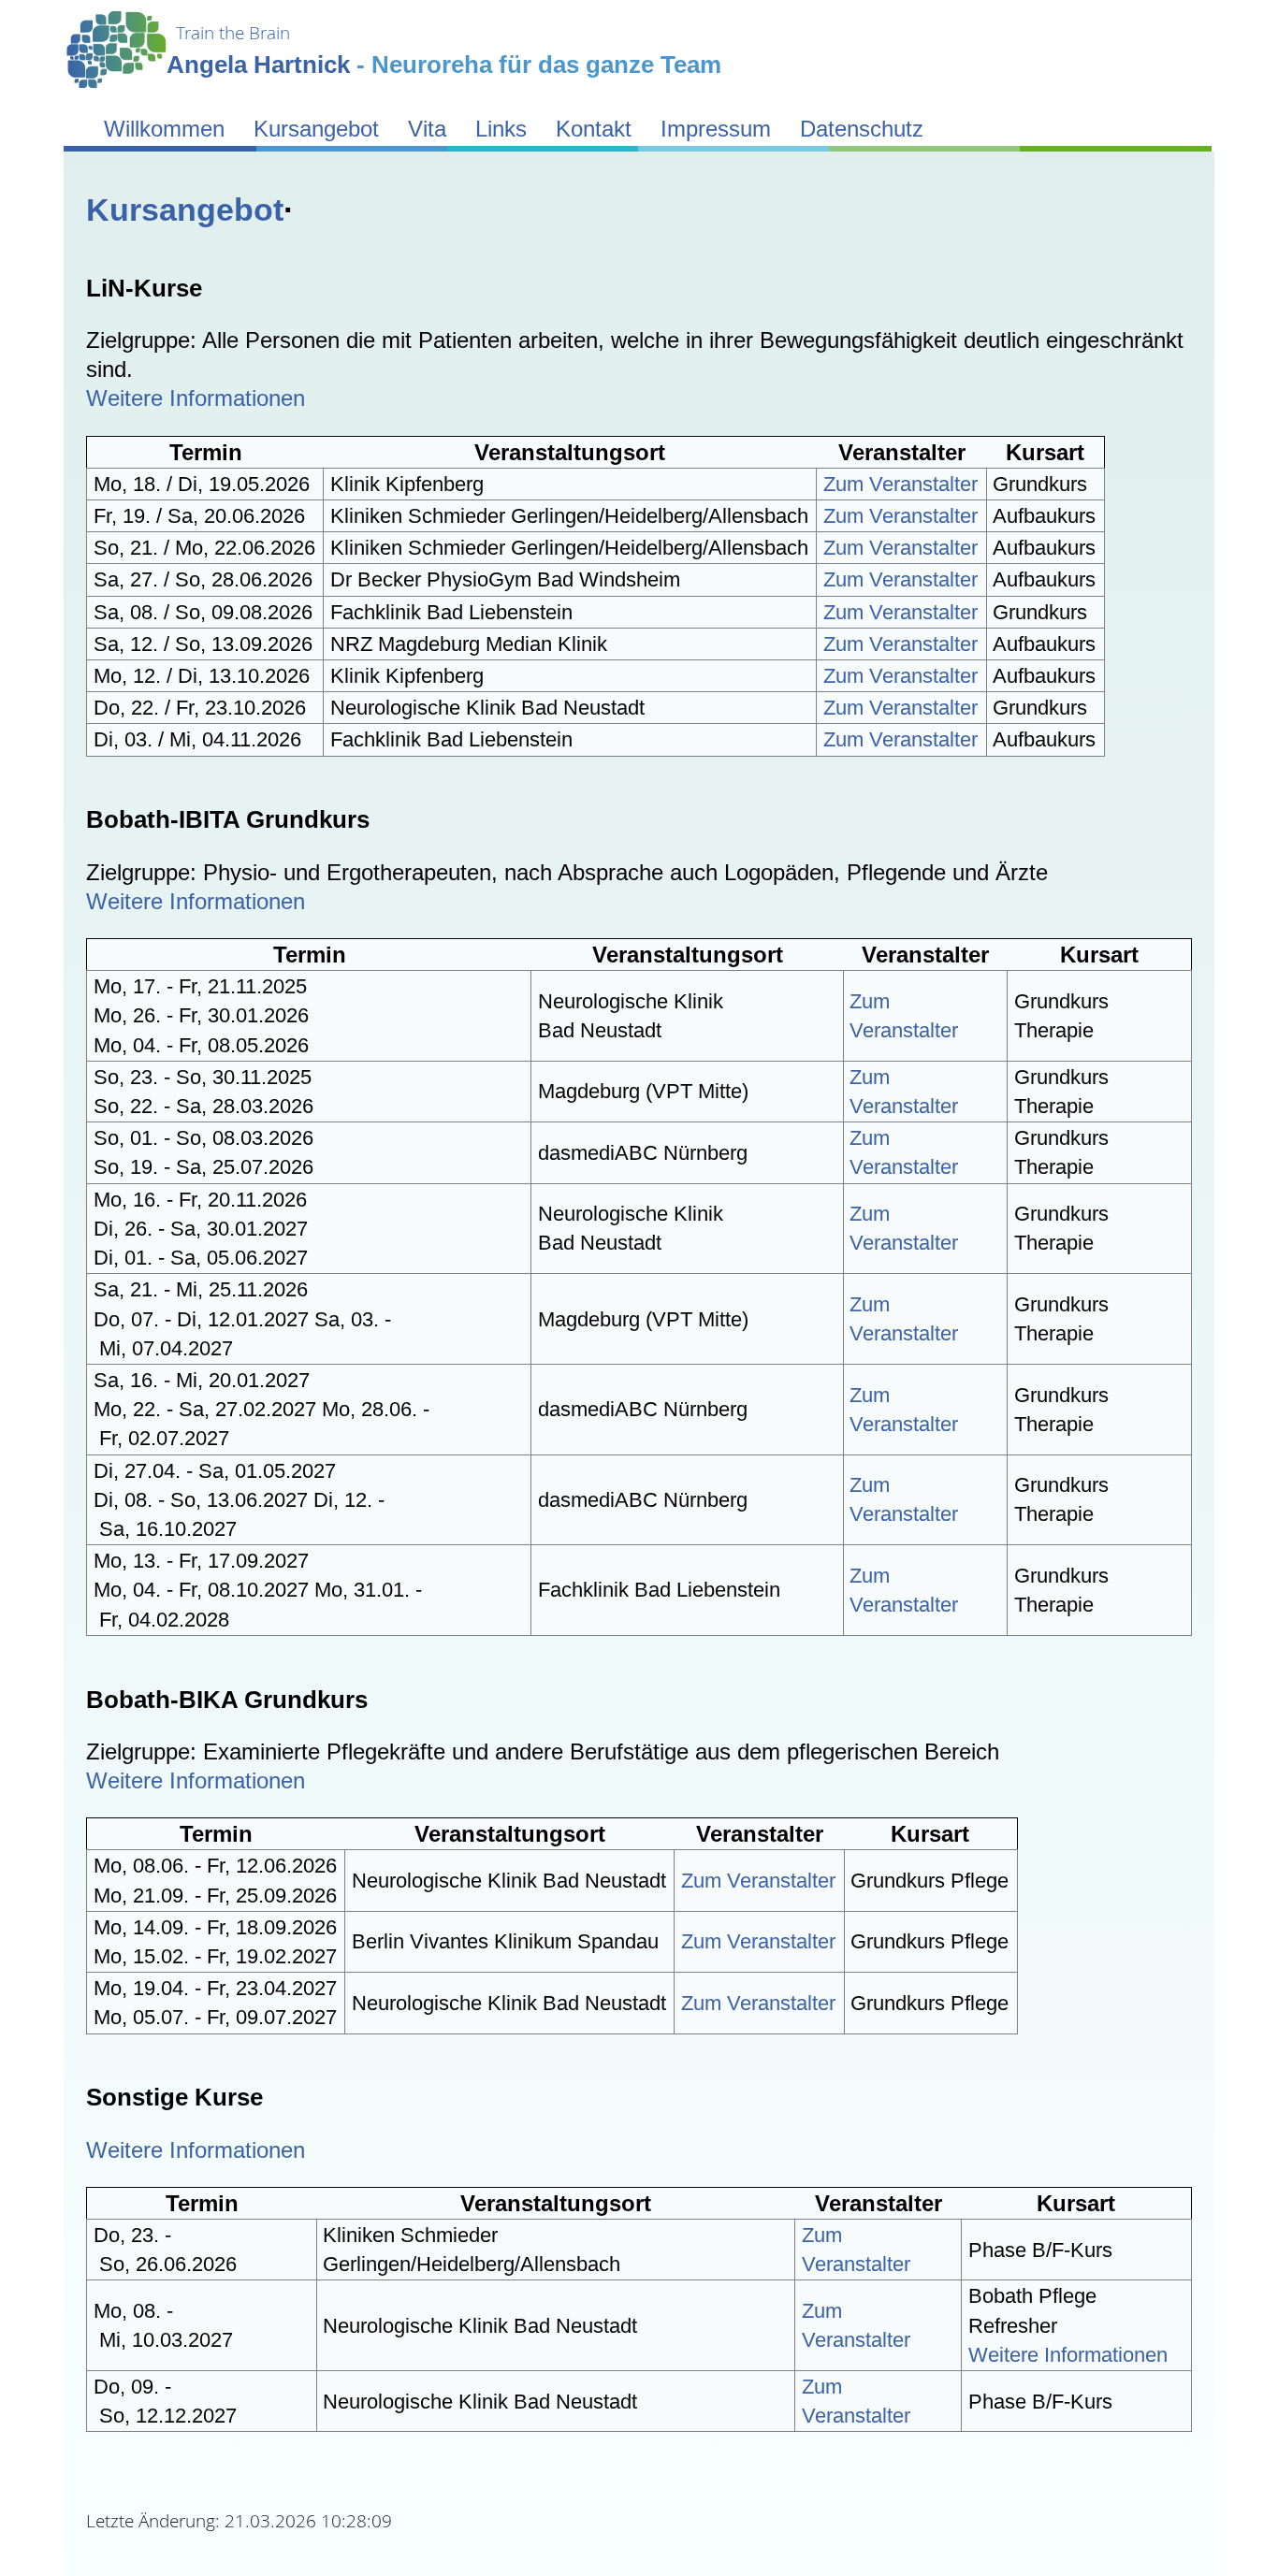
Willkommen (164, 129)
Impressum (716, 129)
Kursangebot (316, 129)
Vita (427, 129)
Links (501, 129)
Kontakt (594, 129)
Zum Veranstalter (900, 484)
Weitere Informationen (196, 398)
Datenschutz (862, 129)
